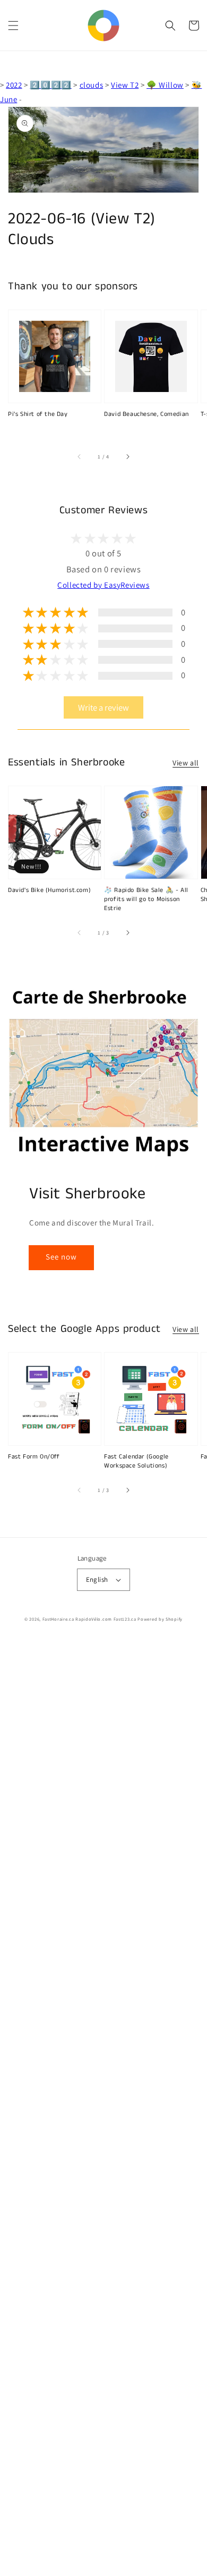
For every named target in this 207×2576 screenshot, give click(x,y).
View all (186, 763)
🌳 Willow (165, 85)
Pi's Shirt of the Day (38, 414)
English (97, 1579)
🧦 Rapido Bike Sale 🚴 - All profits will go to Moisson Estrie (146, 899)
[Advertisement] (103, 2108)
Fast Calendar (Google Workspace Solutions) (136, 1461)
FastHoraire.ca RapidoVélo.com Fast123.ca (89, 1619)
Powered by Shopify (160, 1619)
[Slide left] (80, 457)
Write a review (103, 707)
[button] (13, 26)
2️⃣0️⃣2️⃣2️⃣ (50, 85)
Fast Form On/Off (34, 1457)
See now (61, 1257)
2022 (14, 85)
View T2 (125, 85)
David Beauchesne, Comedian (146, 414)
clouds (92, 85)
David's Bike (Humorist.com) (49, 890)
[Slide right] (127, 457)
